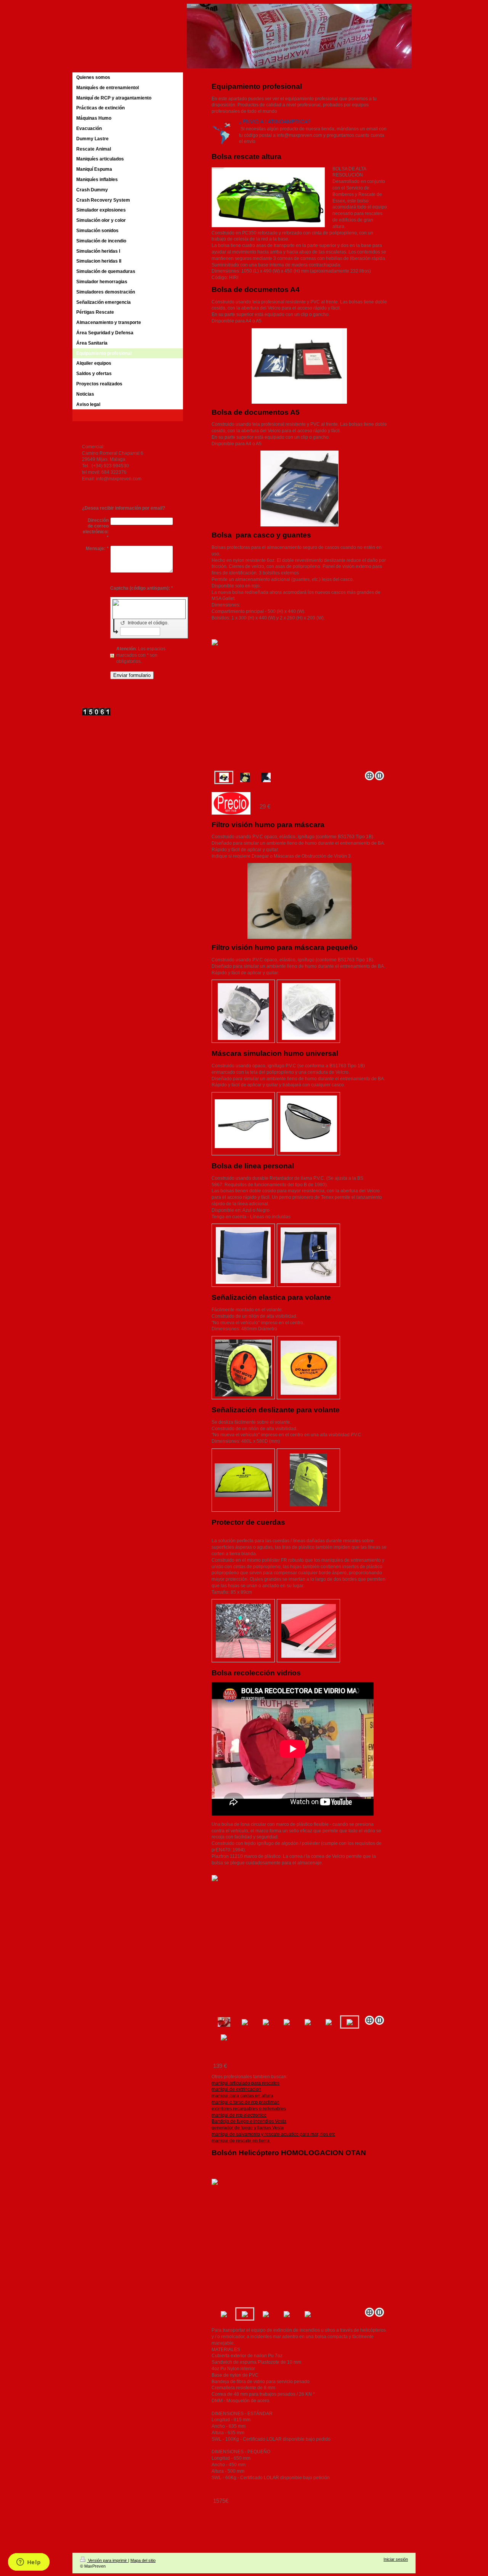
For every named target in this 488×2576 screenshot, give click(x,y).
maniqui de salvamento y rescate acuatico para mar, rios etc (273, 2134)
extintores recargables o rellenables (249, 2109)
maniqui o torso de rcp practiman (246, 2102)
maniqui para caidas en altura (242, 2096)
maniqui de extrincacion (236, 2089)
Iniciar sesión (396, 2559)
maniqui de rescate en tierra (241, 2141)
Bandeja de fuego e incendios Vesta (249, 2121)
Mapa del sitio (143, 2560)
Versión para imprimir (108, 2560)
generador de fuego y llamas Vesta (248, 2128)
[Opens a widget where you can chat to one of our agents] (29, 2563)
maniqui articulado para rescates (246, 2083)
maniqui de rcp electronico (239, 2115)
